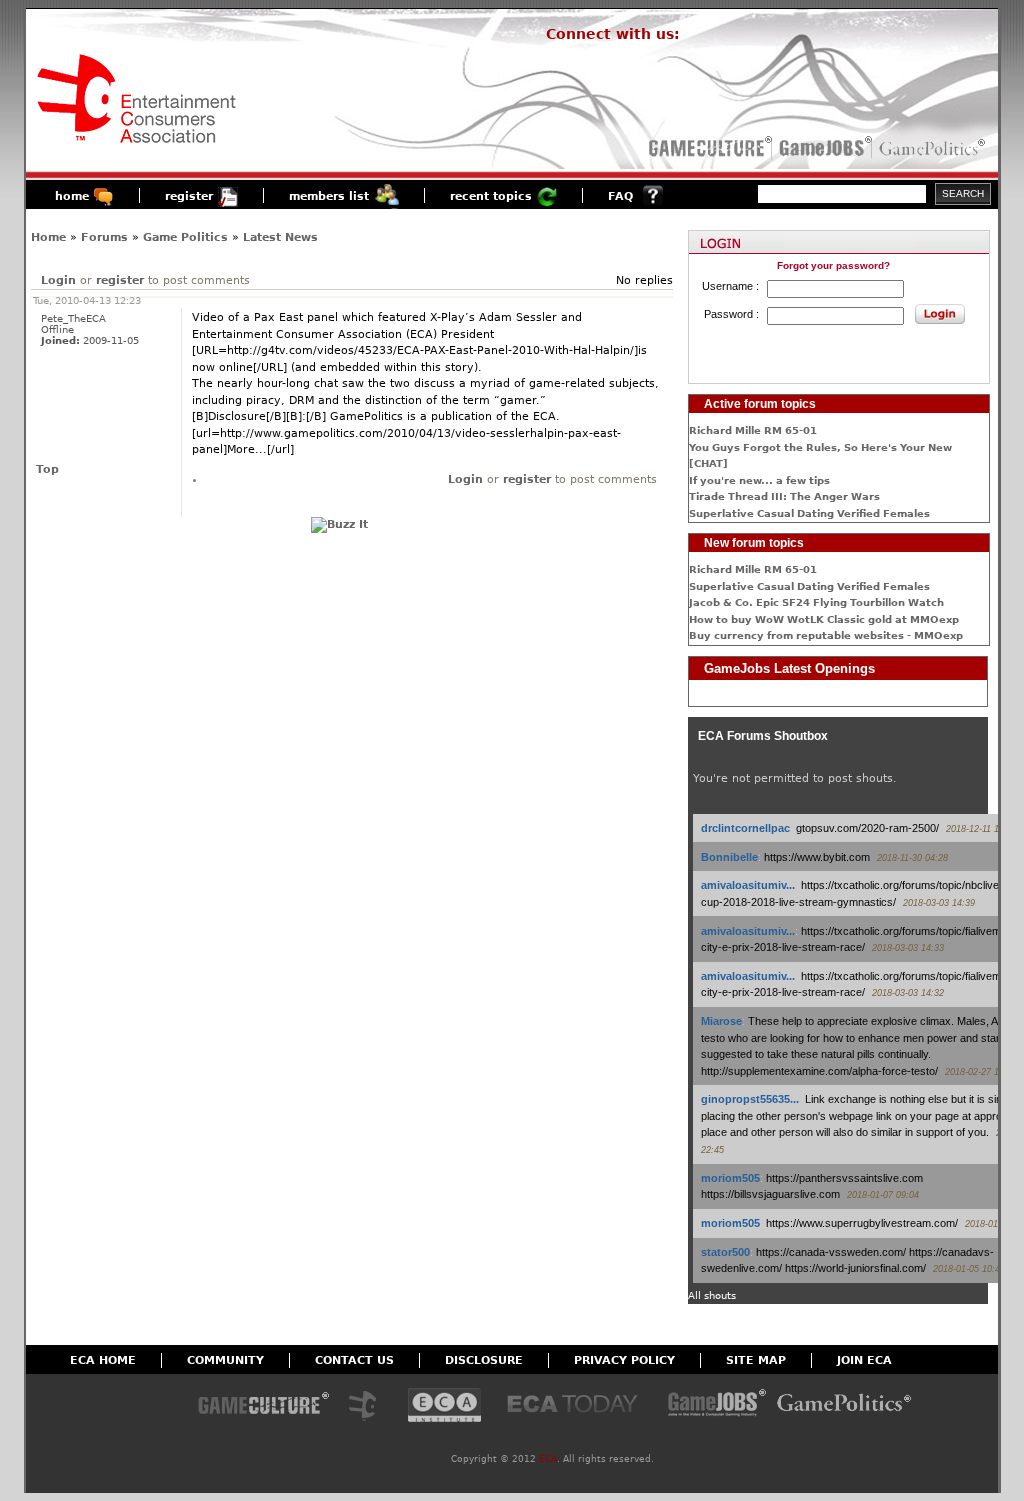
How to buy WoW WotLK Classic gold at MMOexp (824, 619)
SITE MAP (756, 1360)
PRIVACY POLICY (624, 1360)
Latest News (280, 237)
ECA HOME (103, 1360)
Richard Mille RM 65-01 (753, 430)
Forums (104, 237)
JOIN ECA (864, 1360)
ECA (548, 1459)
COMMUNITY (225, 1360)
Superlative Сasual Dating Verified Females (809, 513)
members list (329, 196)
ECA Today (577, 1406)
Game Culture (263, 1406)
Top (47, 469)
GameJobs (821, 148)
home (72, 196)
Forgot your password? (833, 265)
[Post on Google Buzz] (339, 524)
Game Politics (185, 237)
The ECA (368, 1406)
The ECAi (444, 1406)
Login (58, 280)
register (189, 196)
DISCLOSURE (484, 1360)
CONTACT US (354, 1360)
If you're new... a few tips (759, 480)
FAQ (620, 196)
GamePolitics (934, 148)
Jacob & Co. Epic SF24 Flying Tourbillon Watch (816, 602)
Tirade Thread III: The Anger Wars (784, 496)
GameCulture (708, 148)
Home (48, 237)
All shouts (712, 1295)
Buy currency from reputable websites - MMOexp (826, 635)
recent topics (491, 196)
